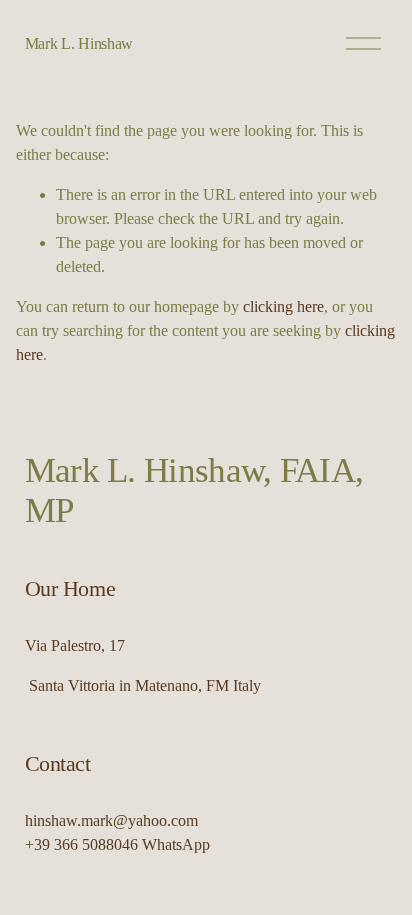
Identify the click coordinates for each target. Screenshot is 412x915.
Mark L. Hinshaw (79, 43)
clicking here (283, 306)
